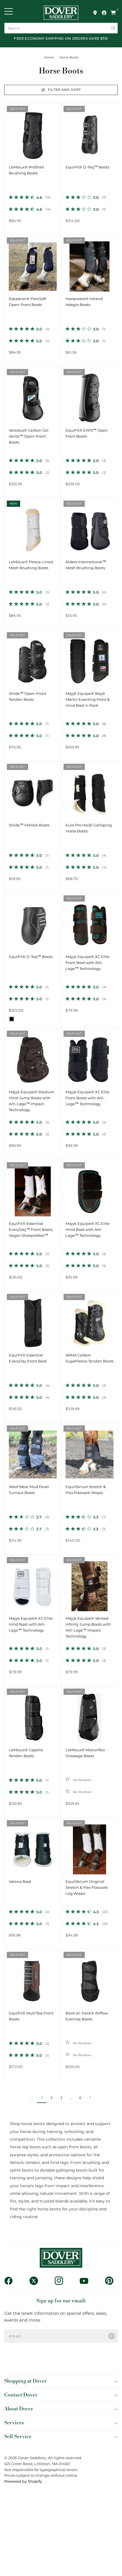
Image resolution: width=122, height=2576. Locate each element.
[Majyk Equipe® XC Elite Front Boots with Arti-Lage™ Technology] (90, 1057)
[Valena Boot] (33, 1846)
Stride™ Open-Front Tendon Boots (28, 697)
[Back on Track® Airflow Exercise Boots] (90, 1978)
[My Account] (104, 13)
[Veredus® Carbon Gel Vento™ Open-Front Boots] (33, 395)
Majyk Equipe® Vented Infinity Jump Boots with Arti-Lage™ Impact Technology (88, 1627)
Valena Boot (20, 1882)
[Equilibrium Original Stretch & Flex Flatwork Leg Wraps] (90, 1846)
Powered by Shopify (23, 2481)
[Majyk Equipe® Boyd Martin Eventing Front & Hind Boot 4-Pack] (90, 658)
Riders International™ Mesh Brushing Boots (86, 565)
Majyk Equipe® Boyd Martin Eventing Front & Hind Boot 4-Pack (88, 700)
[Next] (57, 132)
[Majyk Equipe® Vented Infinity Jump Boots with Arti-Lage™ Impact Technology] (90, 1583)
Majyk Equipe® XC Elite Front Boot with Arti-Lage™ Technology (88, 963)
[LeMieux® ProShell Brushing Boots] (33, 132)
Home (49, 57)
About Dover (19, 2409)
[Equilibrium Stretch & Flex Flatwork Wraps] (90, 1451)
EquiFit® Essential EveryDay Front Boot (28, 1358)
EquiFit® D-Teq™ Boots (87, 167)
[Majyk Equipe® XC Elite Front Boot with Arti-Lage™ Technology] (90, 921)
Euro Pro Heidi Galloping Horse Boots (89, 828)
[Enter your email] (112, 2336)
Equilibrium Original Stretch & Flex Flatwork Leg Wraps (87, 1888)
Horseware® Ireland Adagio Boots (84, 302)
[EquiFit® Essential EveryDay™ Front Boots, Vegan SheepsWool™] (33, 1188)
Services (14, 2423)
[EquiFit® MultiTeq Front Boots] (33, 1978)
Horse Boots (69, 57)
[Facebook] (11, 2281)
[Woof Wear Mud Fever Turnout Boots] (33, 1451)
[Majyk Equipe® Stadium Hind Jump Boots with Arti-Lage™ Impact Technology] (33, 1057)
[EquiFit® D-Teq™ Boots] (90, 132)
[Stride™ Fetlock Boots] (33, 790)
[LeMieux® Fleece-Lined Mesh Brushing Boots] (33, 527)
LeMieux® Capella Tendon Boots (26, 1753)
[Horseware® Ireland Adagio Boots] (90, 263)
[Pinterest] (111, 2281)
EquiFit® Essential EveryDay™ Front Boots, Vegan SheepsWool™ (31, 1230)
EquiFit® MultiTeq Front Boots (31, 2016)
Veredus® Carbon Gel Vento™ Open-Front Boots (29, 436)
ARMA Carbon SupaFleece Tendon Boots (90, 1358)
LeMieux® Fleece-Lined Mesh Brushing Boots (31, 565)
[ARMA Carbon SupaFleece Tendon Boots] (90, 1320)
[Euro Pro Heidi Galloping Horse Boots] (90, 790)
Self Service (18, 2437)
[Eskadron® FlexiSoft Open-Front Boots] (33, 263)
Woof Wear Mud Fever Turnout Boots (29, 1490)
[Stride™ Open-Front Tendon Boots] (33, 658)
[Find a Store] (95, 13)
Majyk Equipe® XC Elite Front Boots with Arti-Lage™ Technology (88, 1098)
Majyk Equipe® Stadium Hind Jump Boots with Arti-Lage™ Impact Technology (32, 1101)
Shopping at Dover (26, 2381)
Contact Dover (21, 2395)
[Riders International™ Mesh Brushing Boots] (90, 527)
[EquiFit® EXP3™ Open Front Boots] (90, 395)
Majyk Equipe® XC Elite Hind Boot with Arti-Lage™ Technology (88, 1230)
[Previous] (9, 132)
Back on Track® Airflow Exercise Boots (87, 2016)
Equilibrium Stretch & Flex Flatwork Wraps (86, 1490)
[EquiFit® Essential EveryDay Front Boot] (33, 1320)
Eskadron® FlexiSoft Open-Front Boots (28, 302)
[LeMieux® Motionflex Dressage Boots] (90, 1715)
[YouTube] (86, 2281)
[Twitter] (36, 2281)
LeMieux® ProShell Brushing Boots (27, 170)
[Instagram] (61, 2281)
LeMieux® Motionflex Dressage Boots (85, 1753)
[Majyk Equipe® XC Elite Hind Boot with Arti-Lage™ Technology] (90, 1188)
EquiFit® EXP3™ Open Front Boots (87, 433)
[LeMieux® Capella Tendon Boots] (33, 1715)
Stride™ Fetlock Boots (29, 825)
